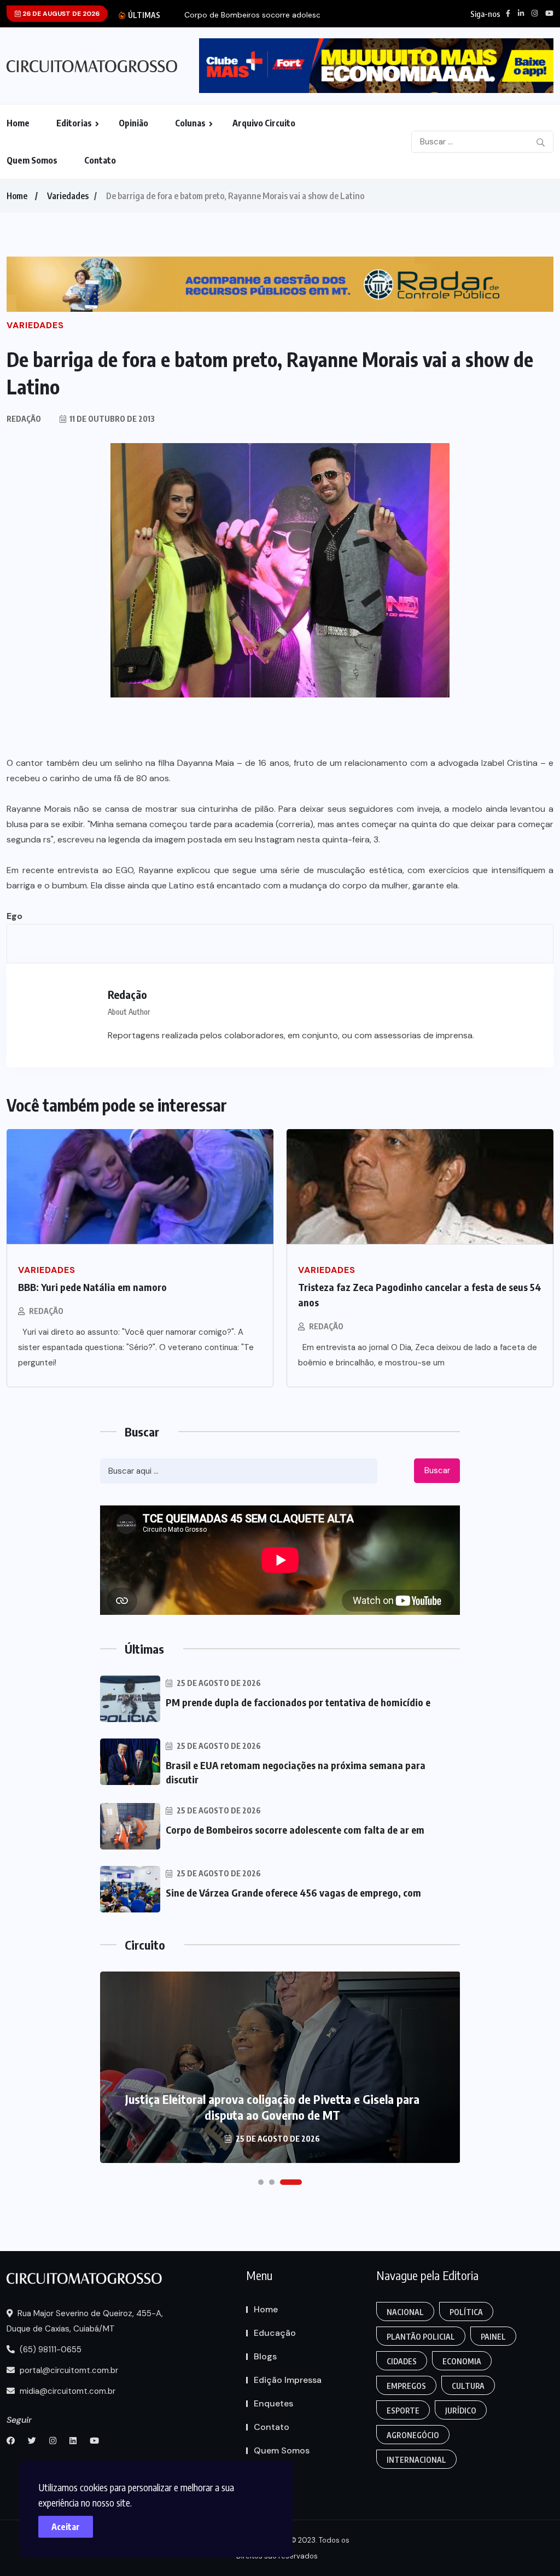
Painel (493, 2337)
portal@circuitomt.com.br (68, 2370)
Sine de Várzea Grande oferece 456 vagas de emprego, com (293, 1892)
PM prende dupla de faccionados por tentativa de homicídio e (298, 1702)
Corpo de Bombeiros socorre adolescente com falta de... (287, 15)
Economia (462, 2361)
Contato (100, 160)
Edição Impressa (288, 2380)
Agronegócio (413, 2435)
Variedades (68, 196)
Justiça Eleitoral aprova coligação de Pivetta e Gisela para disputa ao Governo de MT (272, 2107)
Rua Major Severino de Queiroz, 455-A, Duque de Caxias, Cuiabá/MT (85, 2321)
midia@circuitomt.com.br (66, 2391)
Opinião (133, 123)
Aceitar (66, 2527)
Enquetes (273, 2403)
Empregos (406, 2386)
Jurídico (461, 2411)
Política (466, 2312)
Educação (275, 2333)
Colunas (190, 123)
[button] (261, 2182)
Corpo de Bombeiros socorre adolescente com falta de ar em (295, 1830)
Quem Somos (32, 160)
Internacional (416, 2460)
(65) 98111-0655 (49, 2350)
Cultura (468, 2386)
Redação (46, 1311)
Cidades (402, 2361)
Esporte (403, 2411)
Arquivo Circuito (264, 123)
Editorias (74, 123)
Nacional (405, 2312)
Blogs (265, 2356)
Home (18, 123)
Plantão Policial (421, 2337)
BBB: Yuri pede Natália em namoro (92, 1287)
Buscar (437, 1470)
